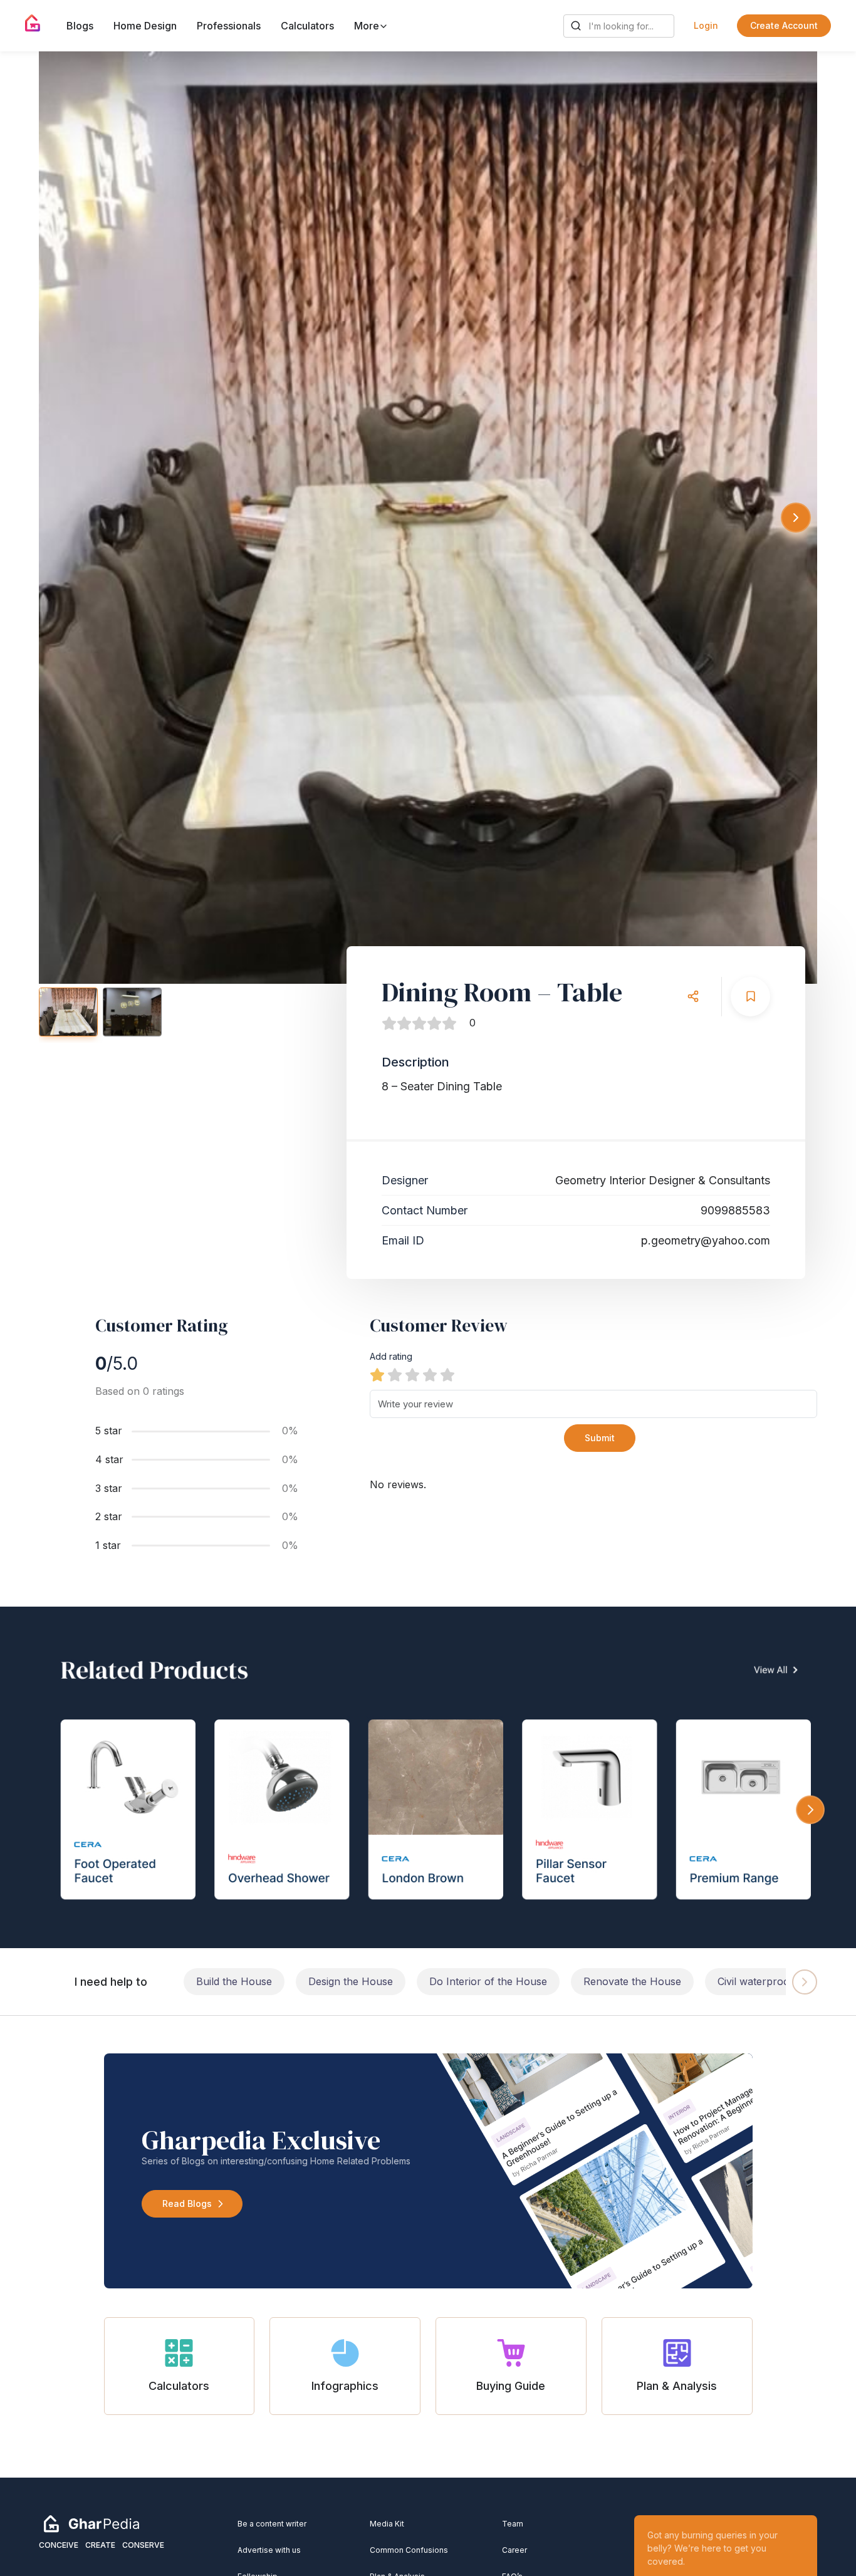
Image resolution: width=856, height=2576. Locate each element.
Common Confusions (409, 2550)
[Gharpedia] (91, 2523)
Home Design (145, 26)
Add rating (391, 1356)
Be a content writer (272, 2524)
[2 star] (395, 1375)
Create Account (784, 25)
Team (513, 2524)
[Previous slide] (60, 518)
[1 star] (377, 1375)
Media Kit (387, 2524)
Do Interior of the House (488, 1981)
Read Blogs (187, 2203)
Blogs (80, 26)
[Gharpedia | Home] (33, 23)
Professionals (229, 26)
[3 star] (412, 1375)
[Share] (693, 997)
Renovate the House (632, 1981)
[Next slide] (796, 518)
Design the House (351, 1981)
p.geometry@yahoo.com (706, 1240)
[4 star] (430, 1375)
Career (514, 2550)
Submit (600, 1438)
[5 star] (447, 1375)
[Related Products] (428, 1777)
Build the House (234, 1981)
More (368, 26)
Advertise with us (269, 2550)
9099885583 (735, 1210)
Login (706, 25)
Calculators (307, 26)
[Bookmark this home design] (750, 997)
